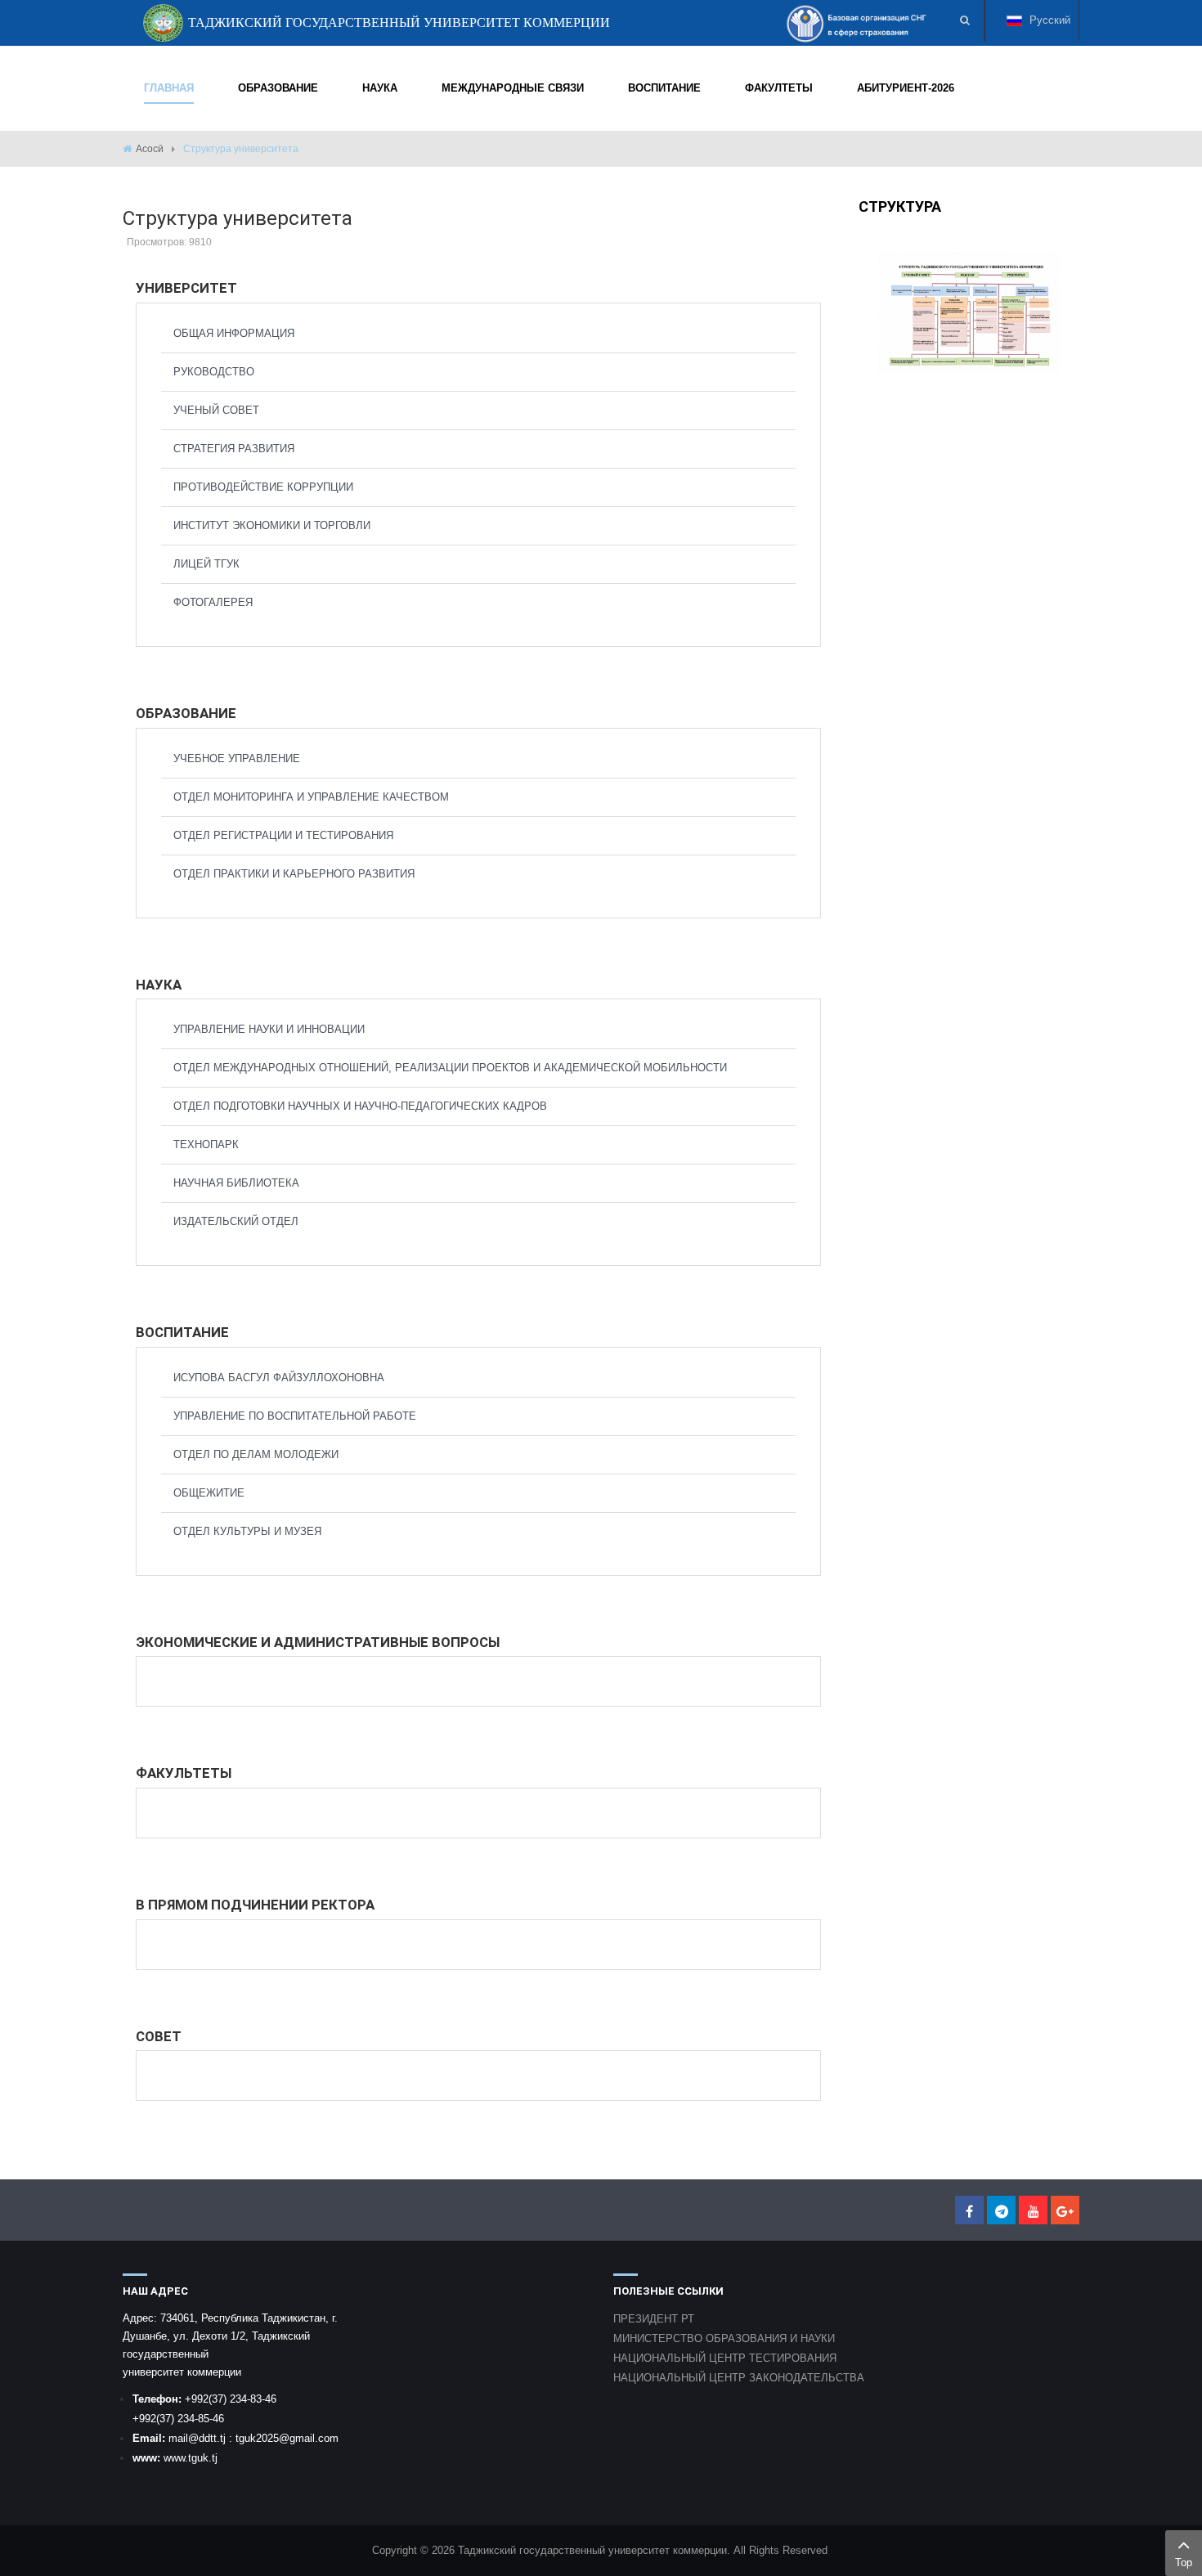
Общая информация (234, 333)
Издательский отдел (236, 1221)
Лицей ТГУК (206, 564)
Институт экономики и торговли (272, 525)
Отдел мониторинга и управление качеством (311, 797)
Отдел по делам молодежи (256, 1454)
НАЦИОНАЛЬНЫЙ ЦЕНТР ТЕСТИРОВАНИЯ (725, 2358)
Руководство (214, 372)
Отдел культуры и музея (247, 1531)
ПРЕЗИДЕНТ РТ (654, 2319)
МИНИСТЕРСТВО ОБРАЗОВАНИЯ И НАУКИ (724, 2338)
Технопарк (206, 1144)
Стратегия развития (234, 449)
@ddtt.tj (209, 2438)
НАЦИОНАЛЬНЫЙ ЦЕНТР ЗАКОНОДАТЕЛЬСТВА (739, 2378)
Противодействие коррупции (263, 487)
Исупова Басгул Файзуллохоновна (279, 1378)
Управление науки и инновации (269, 1029)
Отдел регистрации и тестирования (283, 835)
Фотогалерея (213, 602)
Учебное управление (237, 758)
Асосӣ (150, 149)
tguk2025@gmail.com (287, 2438)
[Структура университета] (969, 312)
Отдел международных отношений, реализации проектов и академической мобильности (450, 1068)
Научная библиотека (236, 1183)
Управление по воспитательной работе (295, 1416)
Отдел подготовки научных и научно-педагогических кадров (360, 1106)
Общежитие (209, 1493)
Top (1184, 2563)
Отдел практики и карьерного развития (294, 874)
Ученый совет (216, 410)
